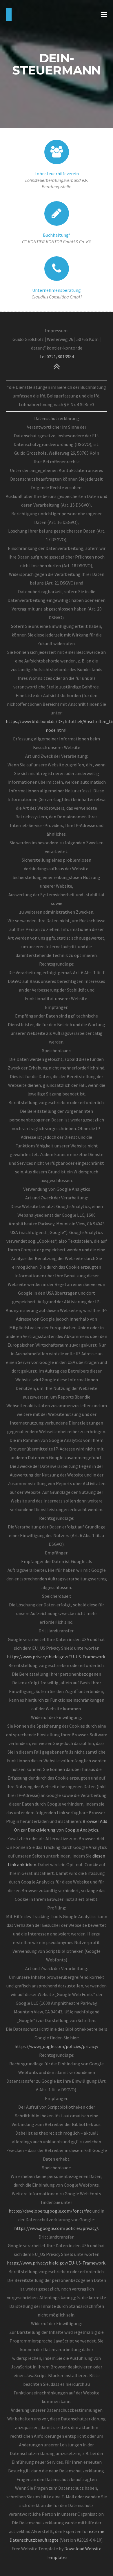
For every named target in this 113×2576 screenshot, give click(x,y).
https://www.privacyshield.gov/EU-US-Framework (56, 1657)
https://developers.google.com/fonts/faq (50, 2211)
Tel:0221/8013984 (57, 356)
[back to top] (57, 366)
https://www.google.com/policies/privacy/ (57, 2046)
